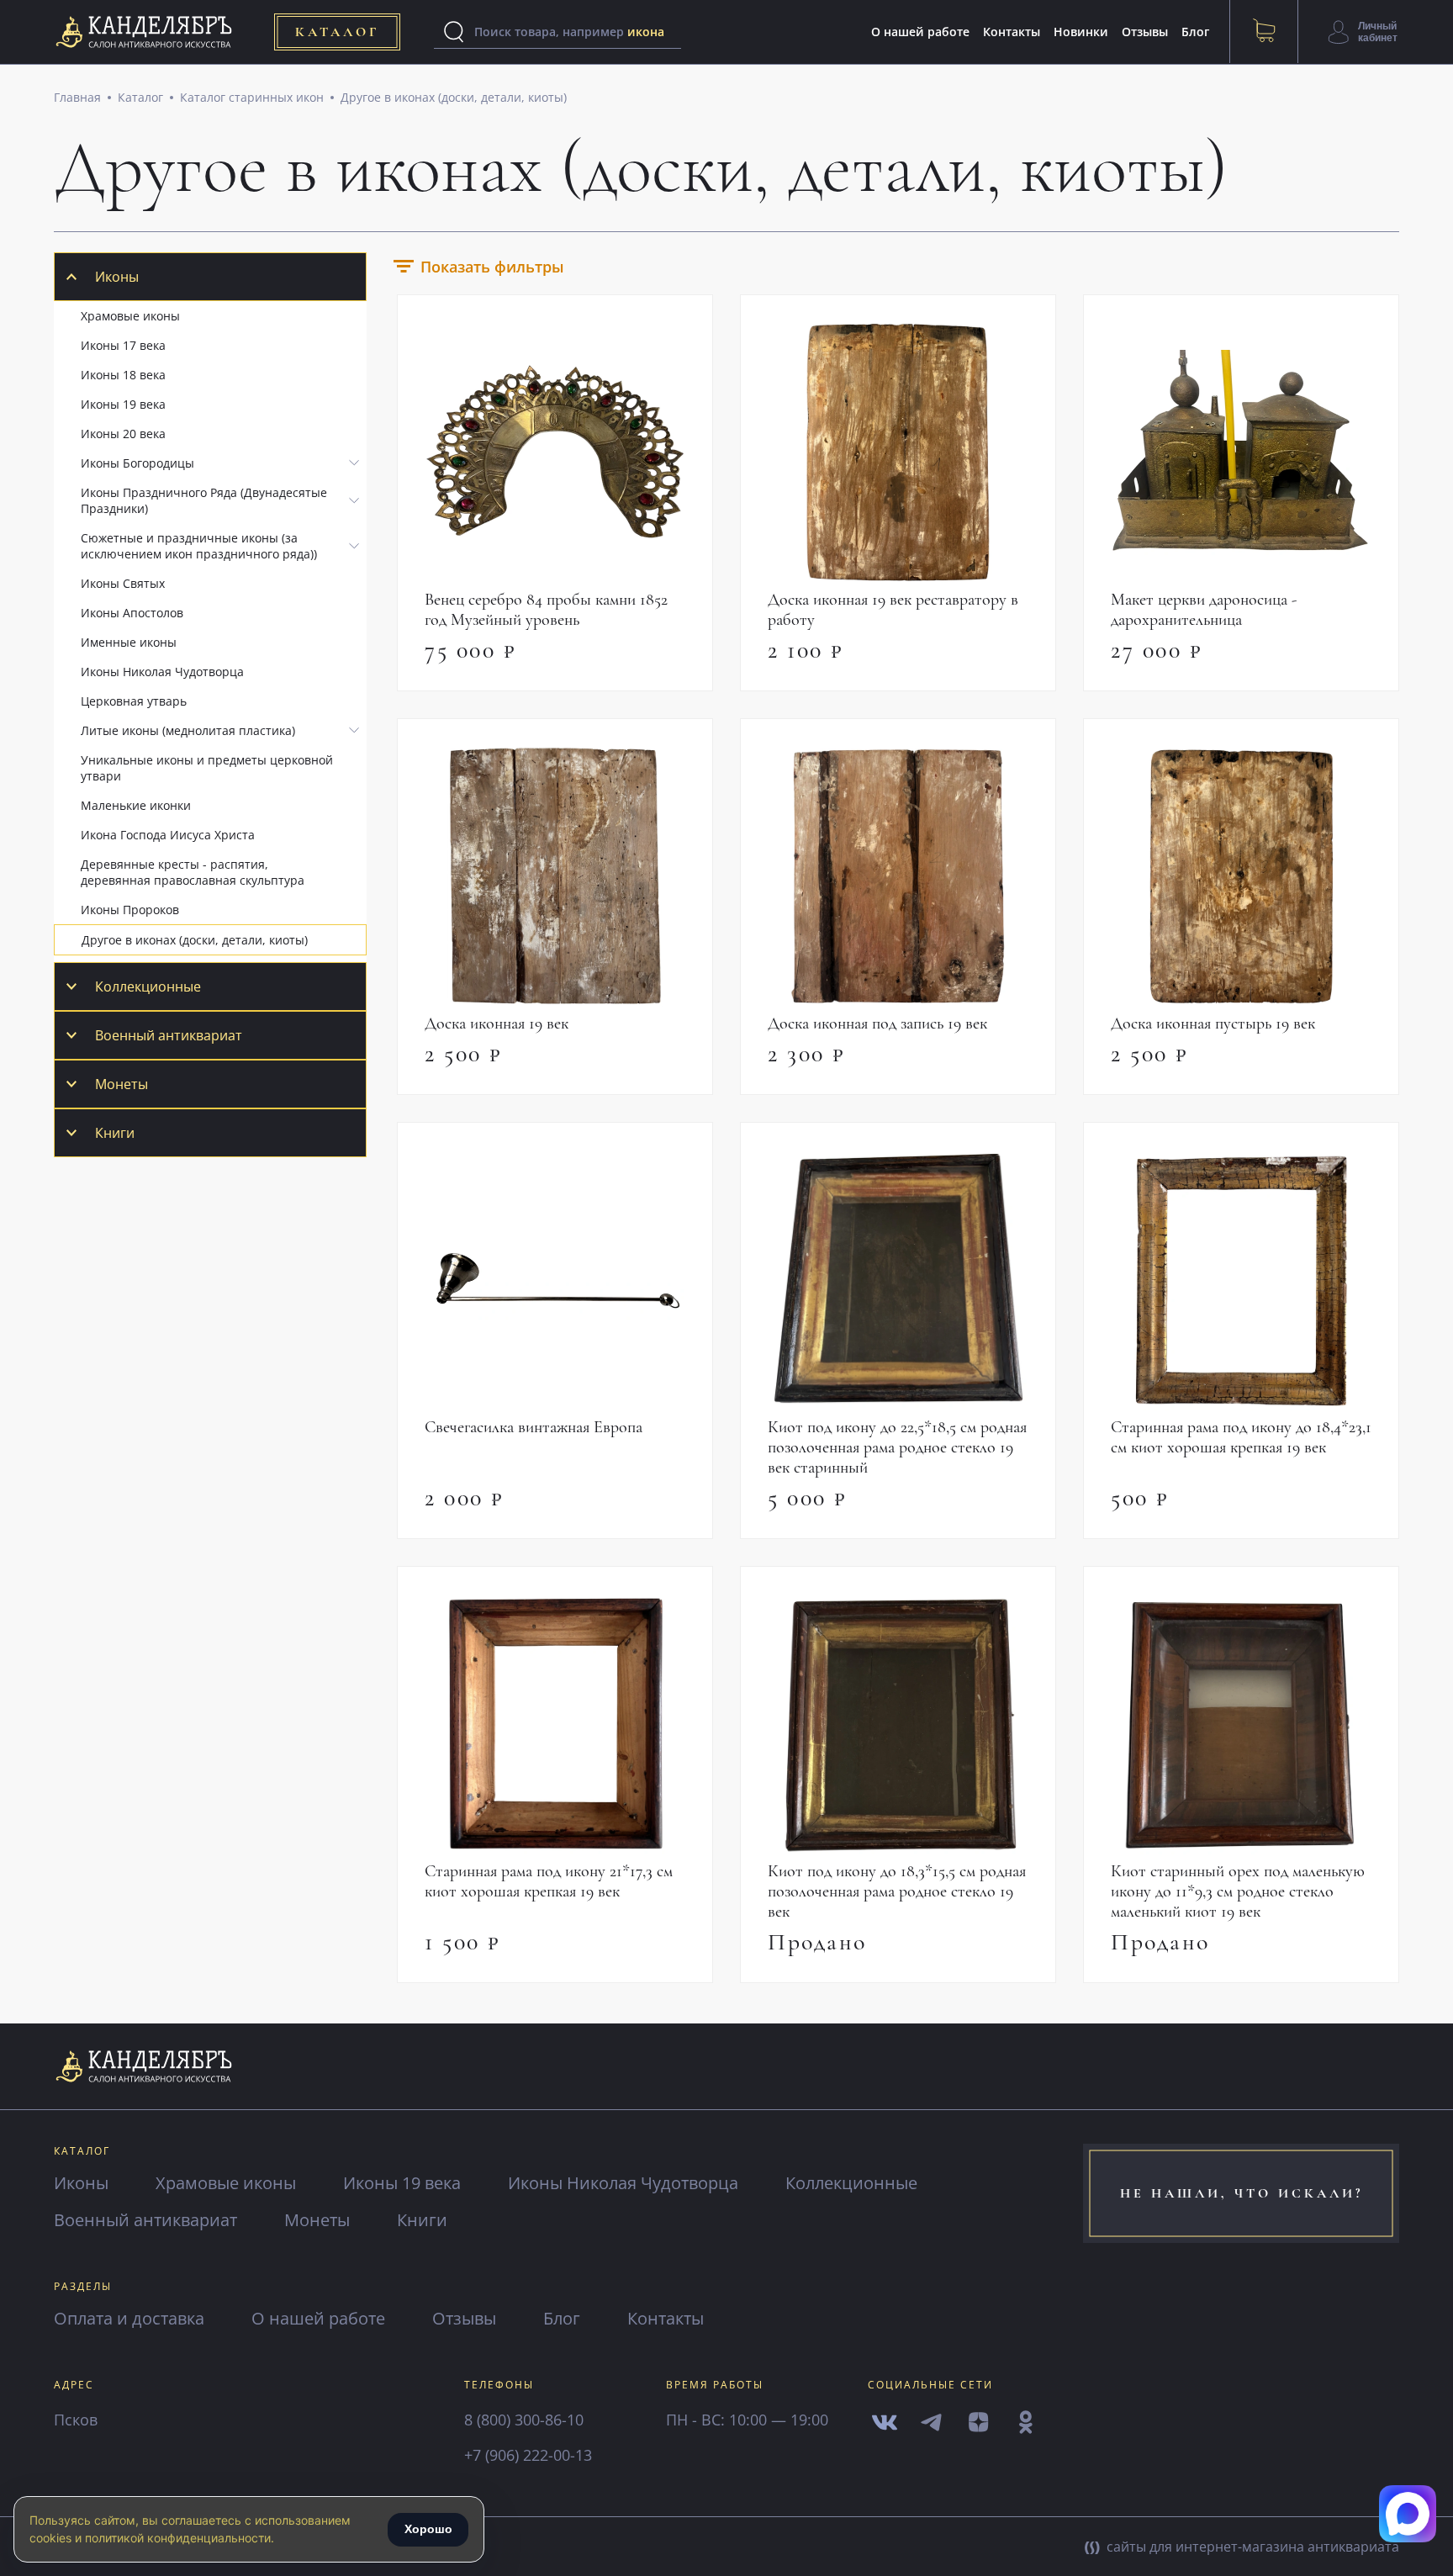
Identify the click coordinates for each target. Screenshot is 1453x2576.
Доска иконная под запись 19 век (877, 1024)
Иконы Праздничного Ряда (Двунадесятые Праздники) (204, 500)
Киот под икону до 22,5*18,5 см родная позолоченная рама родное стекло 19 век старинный (897, 1447)
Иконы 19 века (123, 404)
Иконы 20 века (123, 434)
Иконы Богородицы (137, 463)
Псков (76, 2420)
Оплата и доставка (129, 2318)
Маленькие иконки (136, 805)
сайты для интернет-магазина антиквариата (1251, 2547)
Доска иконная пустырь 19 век (1213, 1024)
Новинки (1081, 32)
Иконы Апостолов (132, 613)
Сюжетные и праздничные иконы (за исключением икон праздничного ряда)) (199, 546)
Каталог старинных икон (252, 97)
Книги (115, 1133)
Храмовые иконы (130, 316)
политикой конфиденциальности (178, 2538)
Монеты (122, 1084)
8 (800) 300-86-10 (524, 2420)
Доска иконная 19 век (497, 1024)
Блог (1195, 32)
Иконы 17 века (123, 345)
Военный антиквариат (169, 1035)
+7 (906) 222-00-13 (528, 2455)
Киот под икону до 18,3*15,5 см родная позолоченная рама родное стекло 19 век (897, 1891)
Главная (77, 97)
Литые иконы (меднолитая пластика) (188, 730)
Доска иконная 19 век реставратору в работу (893, 610)
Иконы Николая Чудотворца (162, 672)
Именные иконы (129, 642)
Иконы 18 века (123, 375)
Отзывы (1145, 32)
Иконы (117, 277)
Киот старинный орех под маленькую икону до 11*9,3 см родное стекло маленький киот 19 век (1238, 1891)
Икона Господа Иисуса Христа (168, 835)
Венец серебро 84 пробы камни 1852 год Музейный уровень (546, 610)
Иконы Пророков (130, 910)
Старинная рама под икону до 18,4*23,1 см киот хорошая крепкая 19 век (1241, 1437)
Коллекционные (148, 986)
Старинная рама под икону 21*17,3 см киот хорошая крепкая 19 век (549, 1881)
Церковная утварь (134, 701)
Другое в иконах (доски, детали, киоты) (454, 97)
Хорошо (428, 2529)
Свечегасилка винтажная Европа (534, 1427)
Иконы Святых (123, 583)
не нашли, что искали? (1242, 2193)
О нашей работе (920, 32)
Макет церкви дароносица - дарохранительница (1204, 610)
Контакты (1012, 32)
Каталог (140, 97)
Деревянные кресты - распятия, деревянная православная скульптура (193, 872)
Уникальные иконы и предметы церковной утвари (207, 768)
